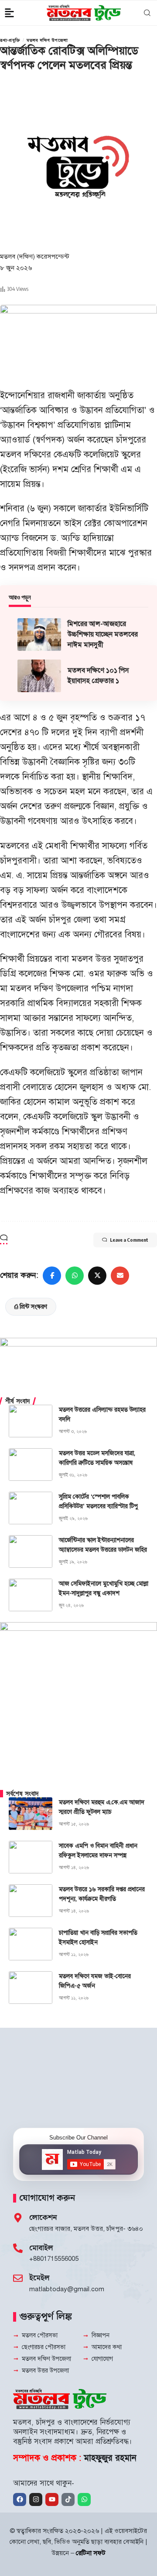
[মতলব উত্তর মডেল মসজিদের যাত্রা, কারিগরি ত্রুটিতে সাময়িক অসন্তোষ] (31, 1465)
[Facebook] (20, 2499)
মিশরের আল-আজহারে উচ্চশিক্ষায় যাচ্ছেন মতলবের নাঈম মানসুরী (103, 634)
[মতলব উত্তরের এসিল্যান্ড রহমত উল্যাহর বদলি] (31, 1421)
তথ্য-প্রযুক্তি (10, 40)
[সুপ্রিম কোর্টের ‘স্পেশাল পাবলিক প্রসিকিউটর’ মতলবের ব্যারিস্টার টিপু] (31, 1508)
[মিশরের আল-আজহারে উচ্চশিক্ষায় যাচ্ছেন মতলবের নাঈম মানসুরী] (39, 635)
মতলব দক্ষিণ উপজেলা (47, 40)
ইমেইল (39, 2278)
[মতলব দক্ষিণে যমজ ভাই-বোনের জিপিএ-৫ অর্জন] (31, 1988)
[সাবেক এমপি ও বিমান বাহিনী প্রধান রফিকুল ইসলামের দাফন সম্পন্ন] (31, 1857)
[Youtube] (52, 2499)
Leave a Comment (129, 1240)
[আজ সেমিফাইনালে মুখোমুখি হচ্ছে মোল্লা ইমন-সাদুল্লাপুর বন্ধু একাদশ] (31, 1595)
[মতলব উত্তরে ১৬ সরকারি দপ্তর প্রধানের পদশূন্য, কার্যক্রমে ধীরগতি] (31, 1901)
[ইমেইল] (18, 2278)
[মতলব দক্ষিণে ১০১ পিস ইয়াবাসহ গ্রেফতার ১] (39, 676)
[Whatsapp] (84, 2499)
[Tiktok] (68, 2499)
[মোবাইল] (18, 2248)
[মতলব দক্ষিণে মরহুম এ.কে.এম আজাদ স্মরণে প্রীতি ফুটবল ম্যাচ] (31, 1814)
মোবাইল (41, 2248)
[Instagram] (36, 2499)
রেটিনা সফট (91, 2553)
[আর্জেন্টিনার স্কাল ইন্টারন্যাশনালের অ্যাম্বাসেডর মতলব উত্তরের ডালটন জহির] (31, 1551)
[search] (146, 13)
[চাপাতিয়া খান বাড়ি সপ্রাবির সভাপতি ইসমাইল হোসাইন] (31, 1944)
